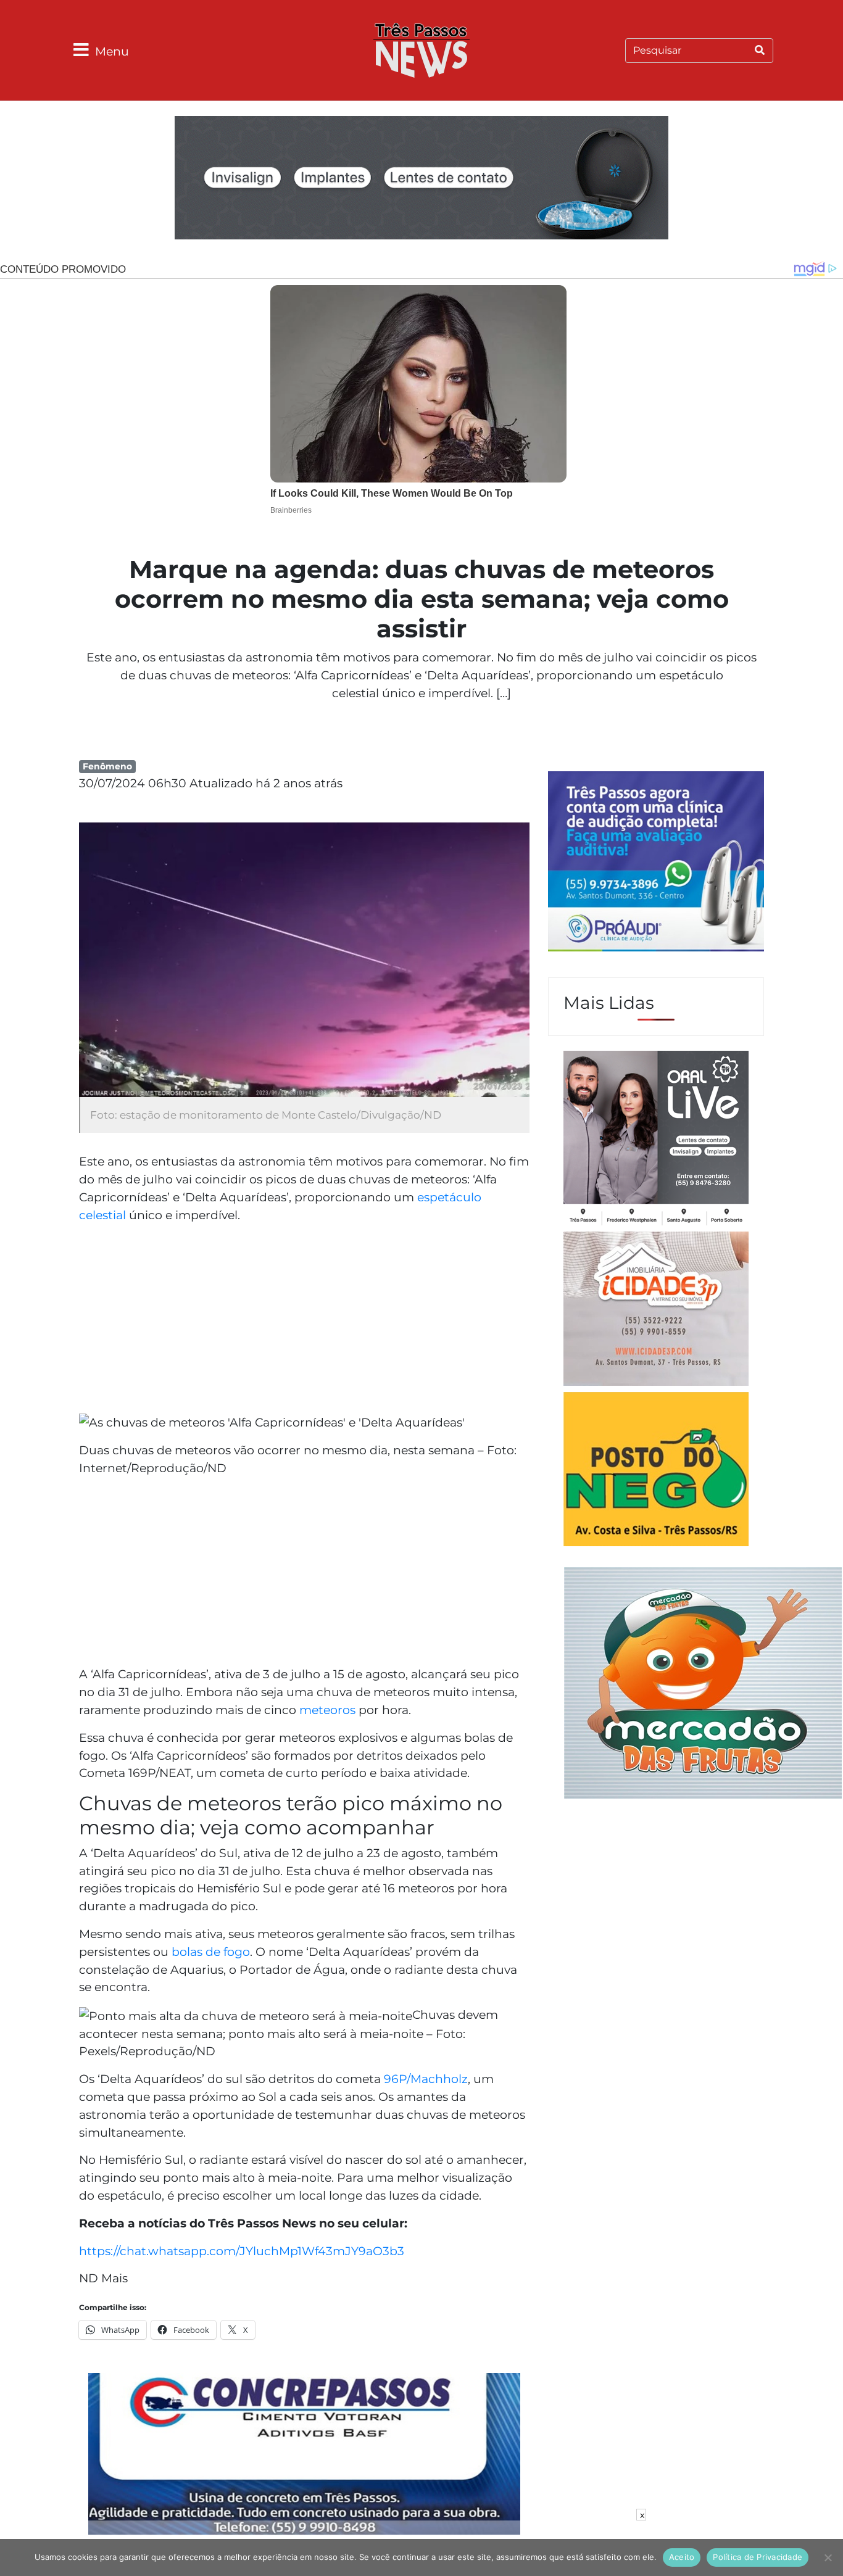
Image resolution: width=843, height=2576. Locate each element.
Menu (112, 51)
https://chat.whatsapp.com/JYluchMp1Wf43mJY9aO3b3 (242, 2251)
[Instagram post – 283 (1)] (656, 1140)
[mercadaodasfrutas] (703, 1681)
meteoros (327, 1710)
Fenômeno (107, 766)
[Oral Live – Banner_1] (421, 180)
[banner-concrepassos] (304, 2456)
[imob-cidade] (656, 1311)
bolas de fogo (211, 1952)
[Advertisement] (304, 1320)
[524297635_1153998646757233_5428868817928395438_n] (656, 863)
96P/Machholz (426, 2079)
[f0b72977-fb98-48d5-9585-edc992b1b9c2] (656, 1471)
